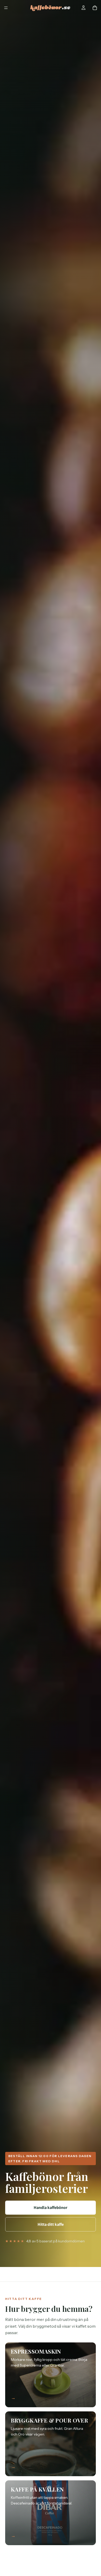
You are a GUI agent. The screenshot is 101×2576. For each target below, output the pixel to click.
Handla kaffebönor (51, 2208)
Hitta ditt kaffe (51, 2224)
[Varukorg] (95, 8)
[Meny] (6, 8)
